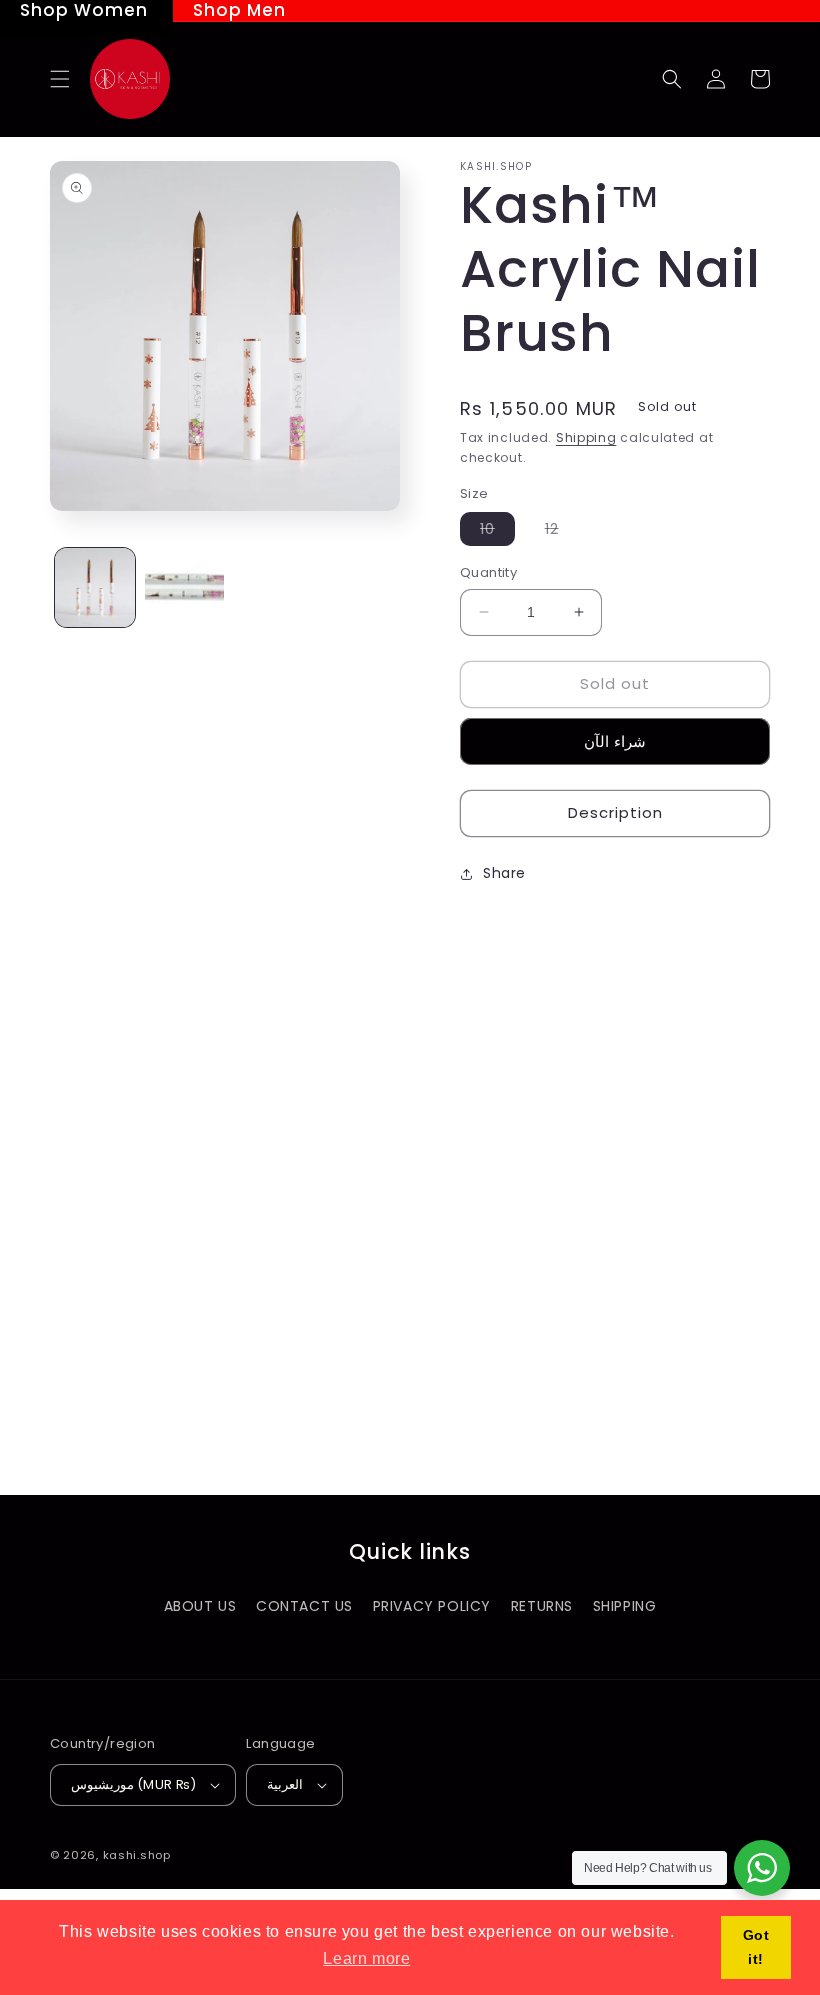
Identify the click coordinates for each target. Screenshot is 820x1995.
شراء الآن (615, 741)
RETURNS (542, 1606)
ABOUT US (200, 1606)
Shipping (586, 437)
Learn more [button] (366, 1958)
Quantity (488, 572)
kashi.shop (137, 1855)
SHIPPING (625, 1606)
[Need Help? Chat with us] (762, 1868)
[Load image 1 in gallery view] (95, 588)
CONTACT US (304, 1606)
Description (615, 812)
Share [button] (504, 873)
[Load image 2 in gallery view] (185, 588)
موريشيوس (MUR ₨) (133, 1784)
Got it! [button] (756, 1947)
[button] (60, 79)
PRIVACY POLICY (432, 1606)
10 (497, 532)
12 (562, 532)
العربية (285, 1784)
